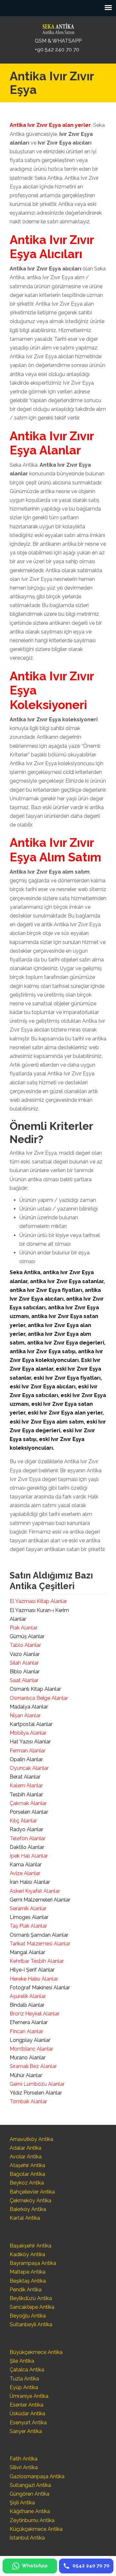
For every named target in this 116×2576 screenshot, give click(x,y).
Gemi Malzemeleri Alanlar (40, 1900)
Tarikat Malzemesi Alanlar (40, 1944)
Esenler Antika (26, 2405)
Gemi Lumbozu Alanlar (37, 2084)
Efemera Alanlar (29, 2022)
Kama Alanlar (26, 1865)
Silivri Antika (24, 2467)
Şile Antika (22, 2361)
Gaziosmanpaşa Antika (37, 2476)
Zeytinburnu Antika (32, 2520)
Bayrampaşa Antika (33, 2263)
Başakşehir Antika (30, 2246)
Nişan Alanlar (25, 1715)
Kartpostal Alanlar (31, 1724)
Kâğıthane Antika (30, 2511)
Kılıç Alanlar (23, 1821)
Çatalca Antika (27, 2370)
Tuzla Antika (24, 2379)
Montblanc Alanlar (31, 2049)
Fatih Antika (24, 2459)
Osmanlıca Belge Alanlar (39, 1698)
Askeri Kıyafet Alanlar (35, 1891)
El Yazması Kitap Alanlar (38, 1601)
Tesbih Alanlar (26, 1795)
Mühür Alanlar (26, 2075)
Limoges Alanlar (29, 1917)
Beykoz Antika (27, 2183)
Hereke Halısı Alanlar (34, 1979)
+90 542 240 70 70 (57, 50)
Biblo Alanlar (25, 1672)
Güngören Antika (29, 2494)
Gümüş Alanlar (27, 1636)
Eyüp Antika (24, 2387)
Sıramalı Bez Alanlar (33, 2066)
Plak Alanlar (24, 1628)
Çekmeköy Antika (30, 2201)
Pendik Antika (26, 2290)
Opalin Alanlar (26, 1759)
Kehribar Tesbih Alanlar (37, 1961)
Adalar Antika (25, 2148)
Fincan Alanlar (26, 2031)
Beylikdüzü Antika (31, 2298)
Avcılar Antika (26, 2157)
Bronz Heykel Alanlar (34, 2014)
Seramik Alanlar (28, 1908)
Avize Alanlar (25, 1873)
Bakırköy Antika (28, 2209)
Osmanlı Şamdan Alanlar (39, 1935)
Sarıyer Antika (26, 2431)
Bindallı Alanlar (27, 2005)
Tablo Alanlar (25, 1645)
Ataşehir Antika (27, 2165)
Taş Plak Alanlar (28, 1926)
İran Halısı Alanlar (30, 1882)
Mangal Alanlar (27, 1952)
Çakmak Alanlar (28, 1803)
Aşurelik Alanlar (28, 1996)
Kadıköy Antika (27, 2254)
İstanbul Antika (27, 2538)
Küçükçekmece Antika (36, 2529)
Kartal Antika (25, 2218)
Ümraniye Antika (29, 2396)
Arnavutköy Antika (31, 2139)
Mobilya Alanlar (28, 1733)
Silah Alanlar (24, 1663)
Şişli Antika (22, 2503)
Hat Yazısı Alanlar (30, 1742)
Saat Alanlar (24, 1680)
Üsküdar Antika (27, 2414)
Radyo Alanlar (26, 1829)
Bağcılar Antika (27, 2174)
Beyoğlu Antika (28, 2316)
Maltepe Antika (28, 2272)
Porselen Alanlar (29, 1812)
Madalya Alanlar (29, 1707)
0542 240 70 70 (58, 27)
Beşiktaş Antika (28, 2281)
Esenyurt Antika (28, 2423)
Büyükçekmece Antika (36, 2352)
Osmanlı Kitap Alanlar (35, 1689)
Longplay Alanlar (30, 2040)
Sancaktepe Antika (32, 2307)
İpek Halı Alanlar (29, 1856)
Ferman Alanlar (28, 1751)
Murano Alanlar (28, 2058)
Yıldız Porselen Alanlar (36, 2093)
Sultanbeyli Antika (31, 2324)
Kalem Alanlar (26, 1785)
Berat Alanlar (25, 1777)
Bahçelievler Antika (32, 2192)
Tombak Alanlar (28, 2101)
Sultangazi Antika (30, 2485)
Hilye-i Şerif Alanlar (32, 1970)
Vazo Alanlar (25, 1654)
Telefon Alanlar (28, 1838)
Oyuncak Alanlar (29, 1768)
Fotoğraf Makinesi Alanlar (40, 1988)
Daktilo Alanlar (27, 1847)
